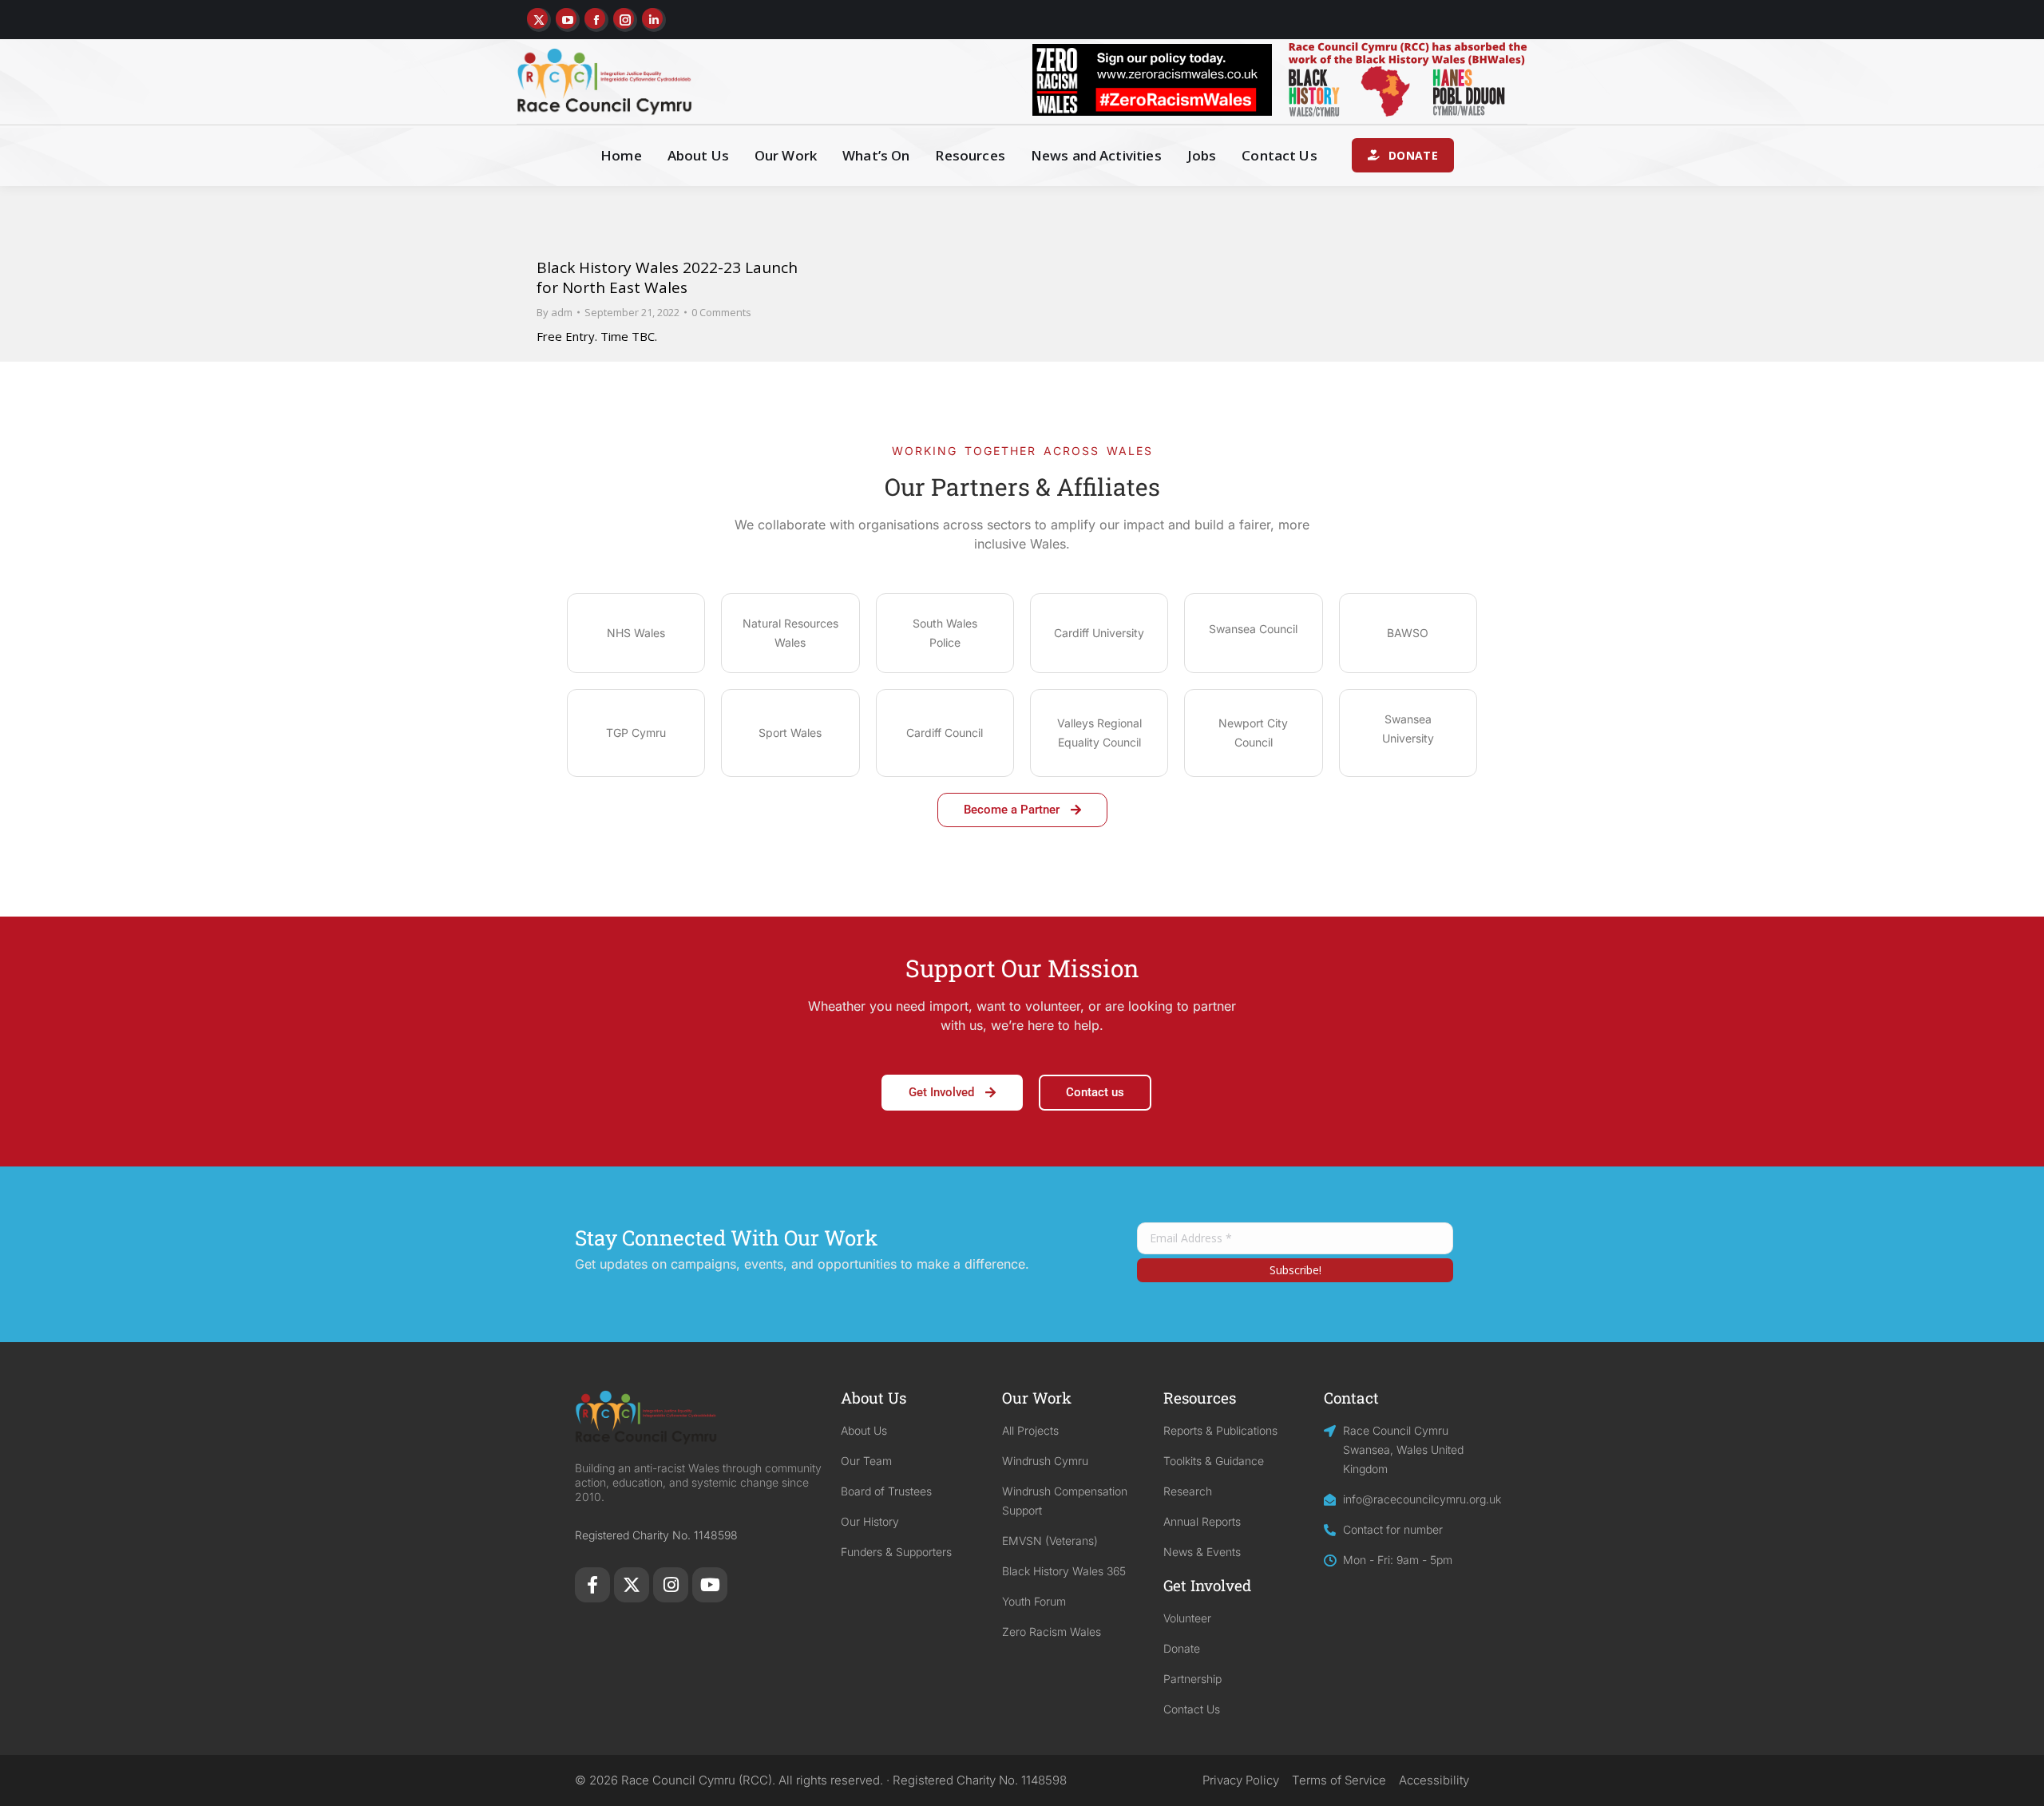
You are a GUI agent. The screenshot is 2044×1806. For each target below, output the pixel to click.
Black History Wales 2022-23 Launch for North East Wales (667, 277)
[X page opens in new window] (539, 20)
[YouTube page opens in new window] (568, 20)
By (555, 312)
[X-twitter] (632, 1585)
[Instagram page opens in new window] (625, 20)
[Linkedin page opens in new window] (654, 20)
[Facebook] (592, 1585)
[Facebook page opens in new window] (596, 20)
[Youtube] (710, 1585)
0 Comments (721, 312)
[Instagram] (671, 1585)
